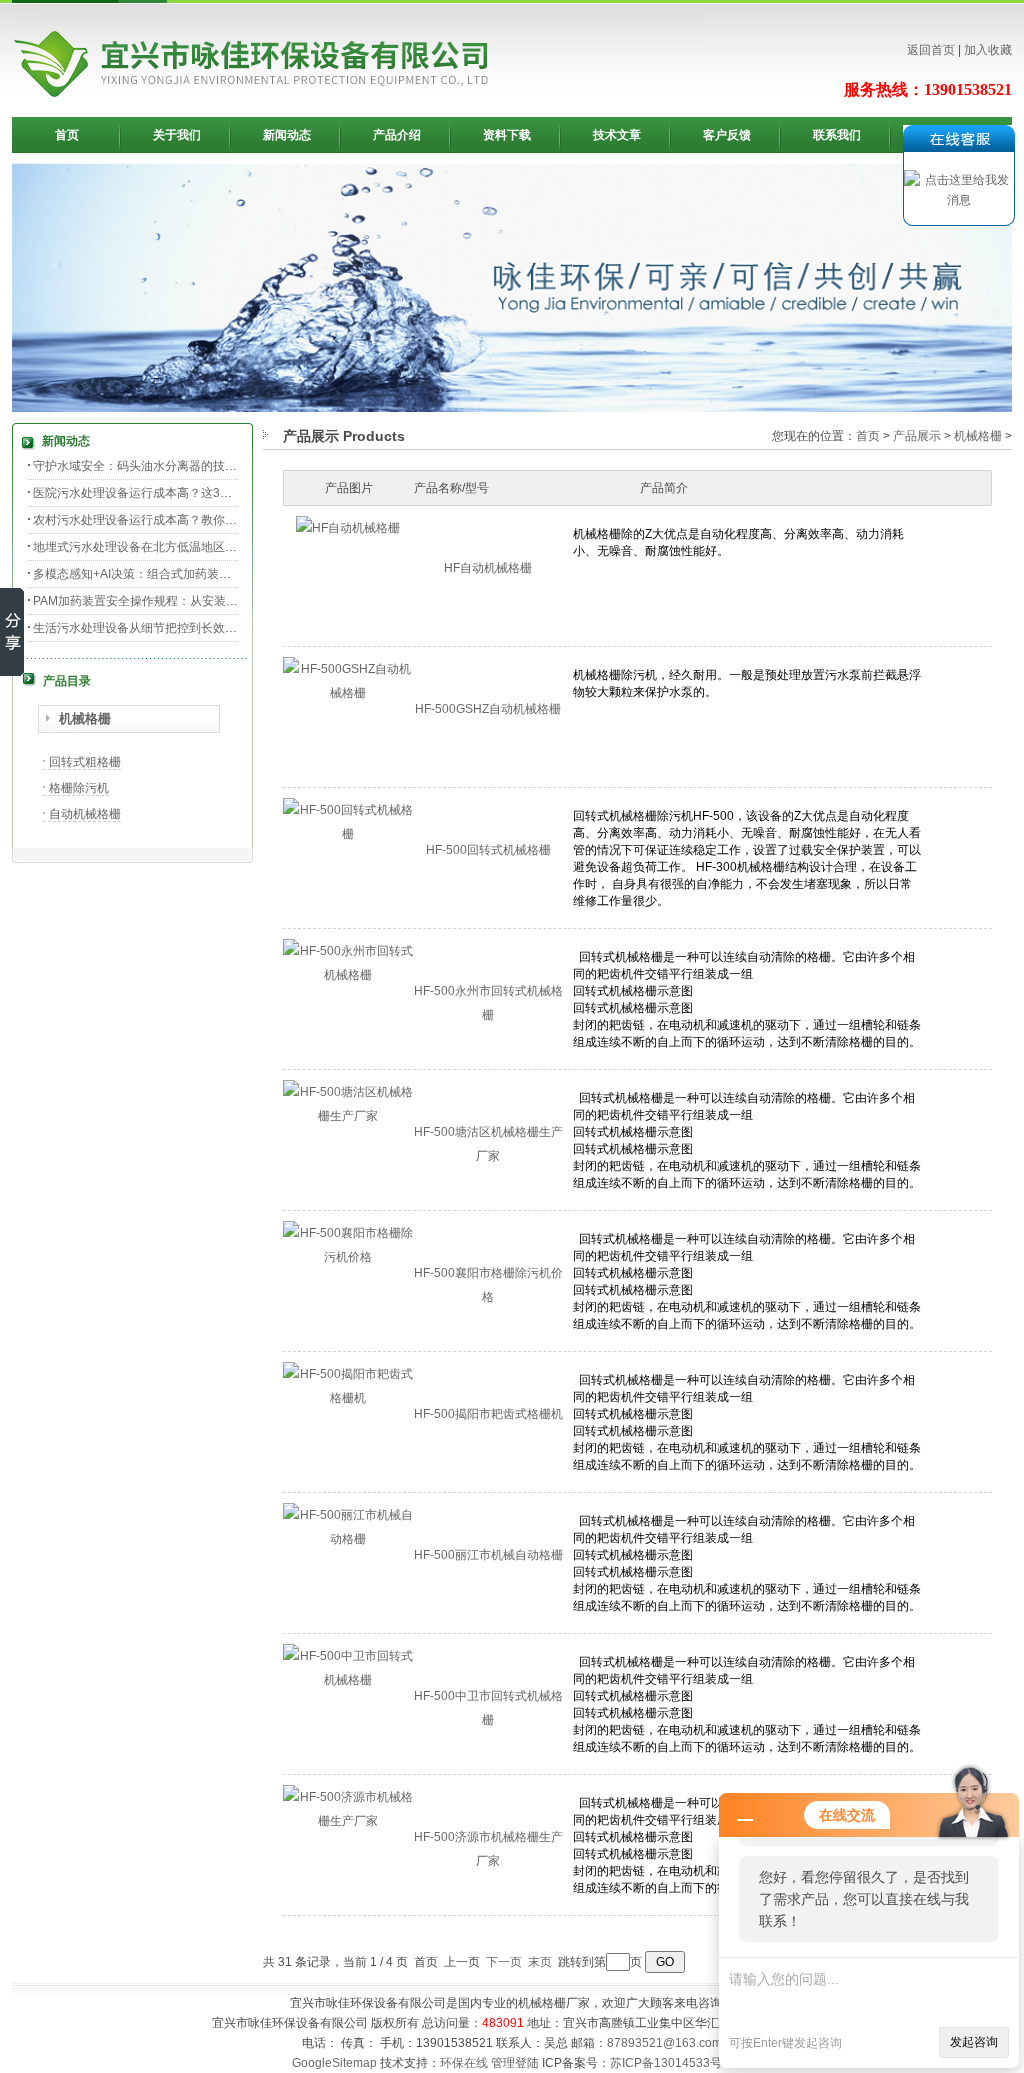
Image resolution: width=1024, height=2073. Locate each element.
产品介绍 (397, 135)
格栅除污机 (79, 788)
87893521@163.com (664, 2043)
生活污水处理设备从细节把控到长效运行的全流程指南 (177, 628)
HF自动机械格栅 (488, 568)
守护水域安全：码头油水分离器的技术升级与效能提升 (177, 466)
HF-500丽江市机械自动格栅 (488, 1555)
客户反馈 (727, 135)
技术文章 (617, 135)
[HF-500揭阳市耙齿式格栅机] (348, 1398)
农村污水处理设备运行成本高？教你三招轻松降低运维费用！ (195, 520)
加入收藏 (988, 50)
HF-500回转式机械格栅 (488, 850)
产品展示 (917, 436)
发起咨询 (974, 2042)
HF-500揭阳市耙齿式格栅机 (488, 1414)
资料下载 (507, 135)
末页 (540, 1962)
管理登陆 (515, 2063)
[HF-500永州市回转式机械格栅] (348, 975)
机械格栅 (85, 718)
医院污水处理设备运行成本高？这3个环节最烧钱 (162, 493)
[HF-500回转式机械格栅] (348, 834)
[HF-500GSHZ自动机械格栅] (348, 693)
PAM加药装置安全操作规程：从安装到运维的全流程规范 (183, 601)
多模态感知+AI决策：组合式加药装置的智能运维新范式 (180, 574)
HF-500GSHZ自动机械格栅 (488, 709)
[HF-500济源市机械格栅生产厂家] (348, 1821)
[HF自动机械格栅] (348, 528)
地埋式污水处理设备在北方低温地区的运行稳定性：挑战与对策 (201, 547)
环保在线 (464, 2063)
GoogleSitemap (334, 2063)
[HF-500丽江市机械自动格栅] (348, 1539)
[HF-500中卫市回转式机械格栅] (348, 1680)
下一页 (504, 1962)
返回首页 (931, 50)
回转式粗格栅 (85, 762)
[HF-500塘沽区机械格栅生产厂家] (348, 1116)
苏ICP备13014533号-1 (671, 2063)
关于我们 (177, 135)
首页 (67, 135)
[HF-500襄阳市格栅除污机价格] (348, 1257)
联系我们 (837, 135)
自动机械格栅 (85, 814)
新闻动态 (287, 135)
